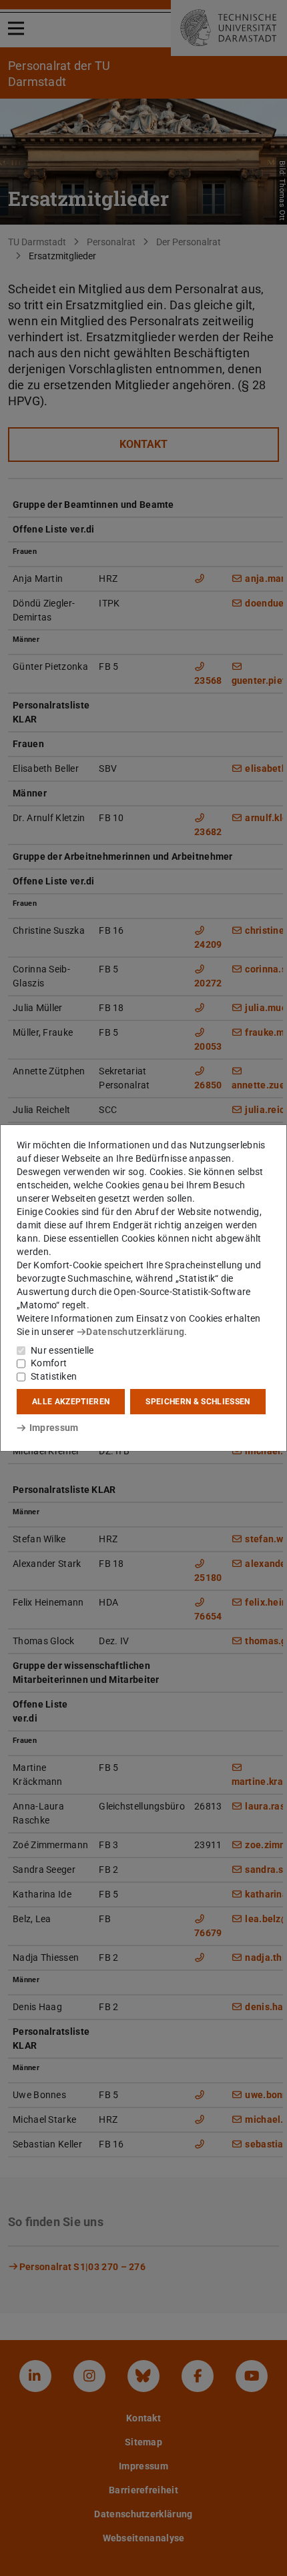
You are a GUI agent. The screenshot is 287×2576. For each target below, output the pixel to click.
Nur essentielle (62, 1350)
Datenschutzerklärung (135, 1332)
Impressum (54, 1428)
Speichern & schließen (198, 1402)
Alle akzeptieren (71, 1402)
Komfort (49, 1363)
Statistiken (54, 1376)
